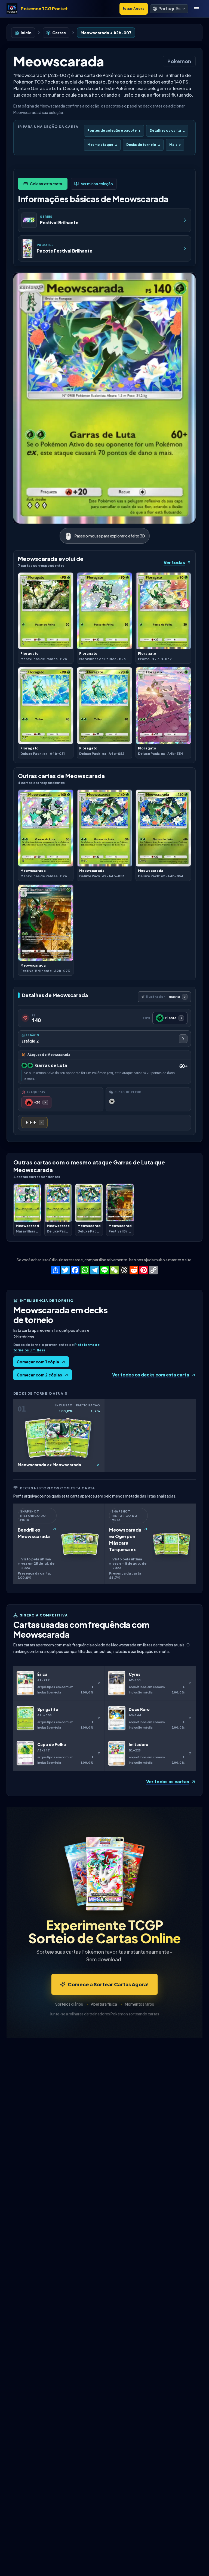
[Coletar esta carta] (43, 184)
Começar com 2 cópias (39, 1375)
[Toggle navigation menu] (196, 9)
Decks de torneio (143, 145)
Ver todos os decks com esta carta (151, 1375)
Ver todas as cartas (168, 1782)
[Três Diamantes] (35, 1123)
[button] (169, 9)
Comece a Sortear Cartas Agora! (108, 1984)
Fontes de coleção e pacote (114, 130)
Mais (175, 145)
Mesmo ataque (102, 145)
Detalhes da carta (167, 130)
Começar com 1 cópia (38, 1362)
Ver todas (174, 562)
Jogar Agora (134, 9)
